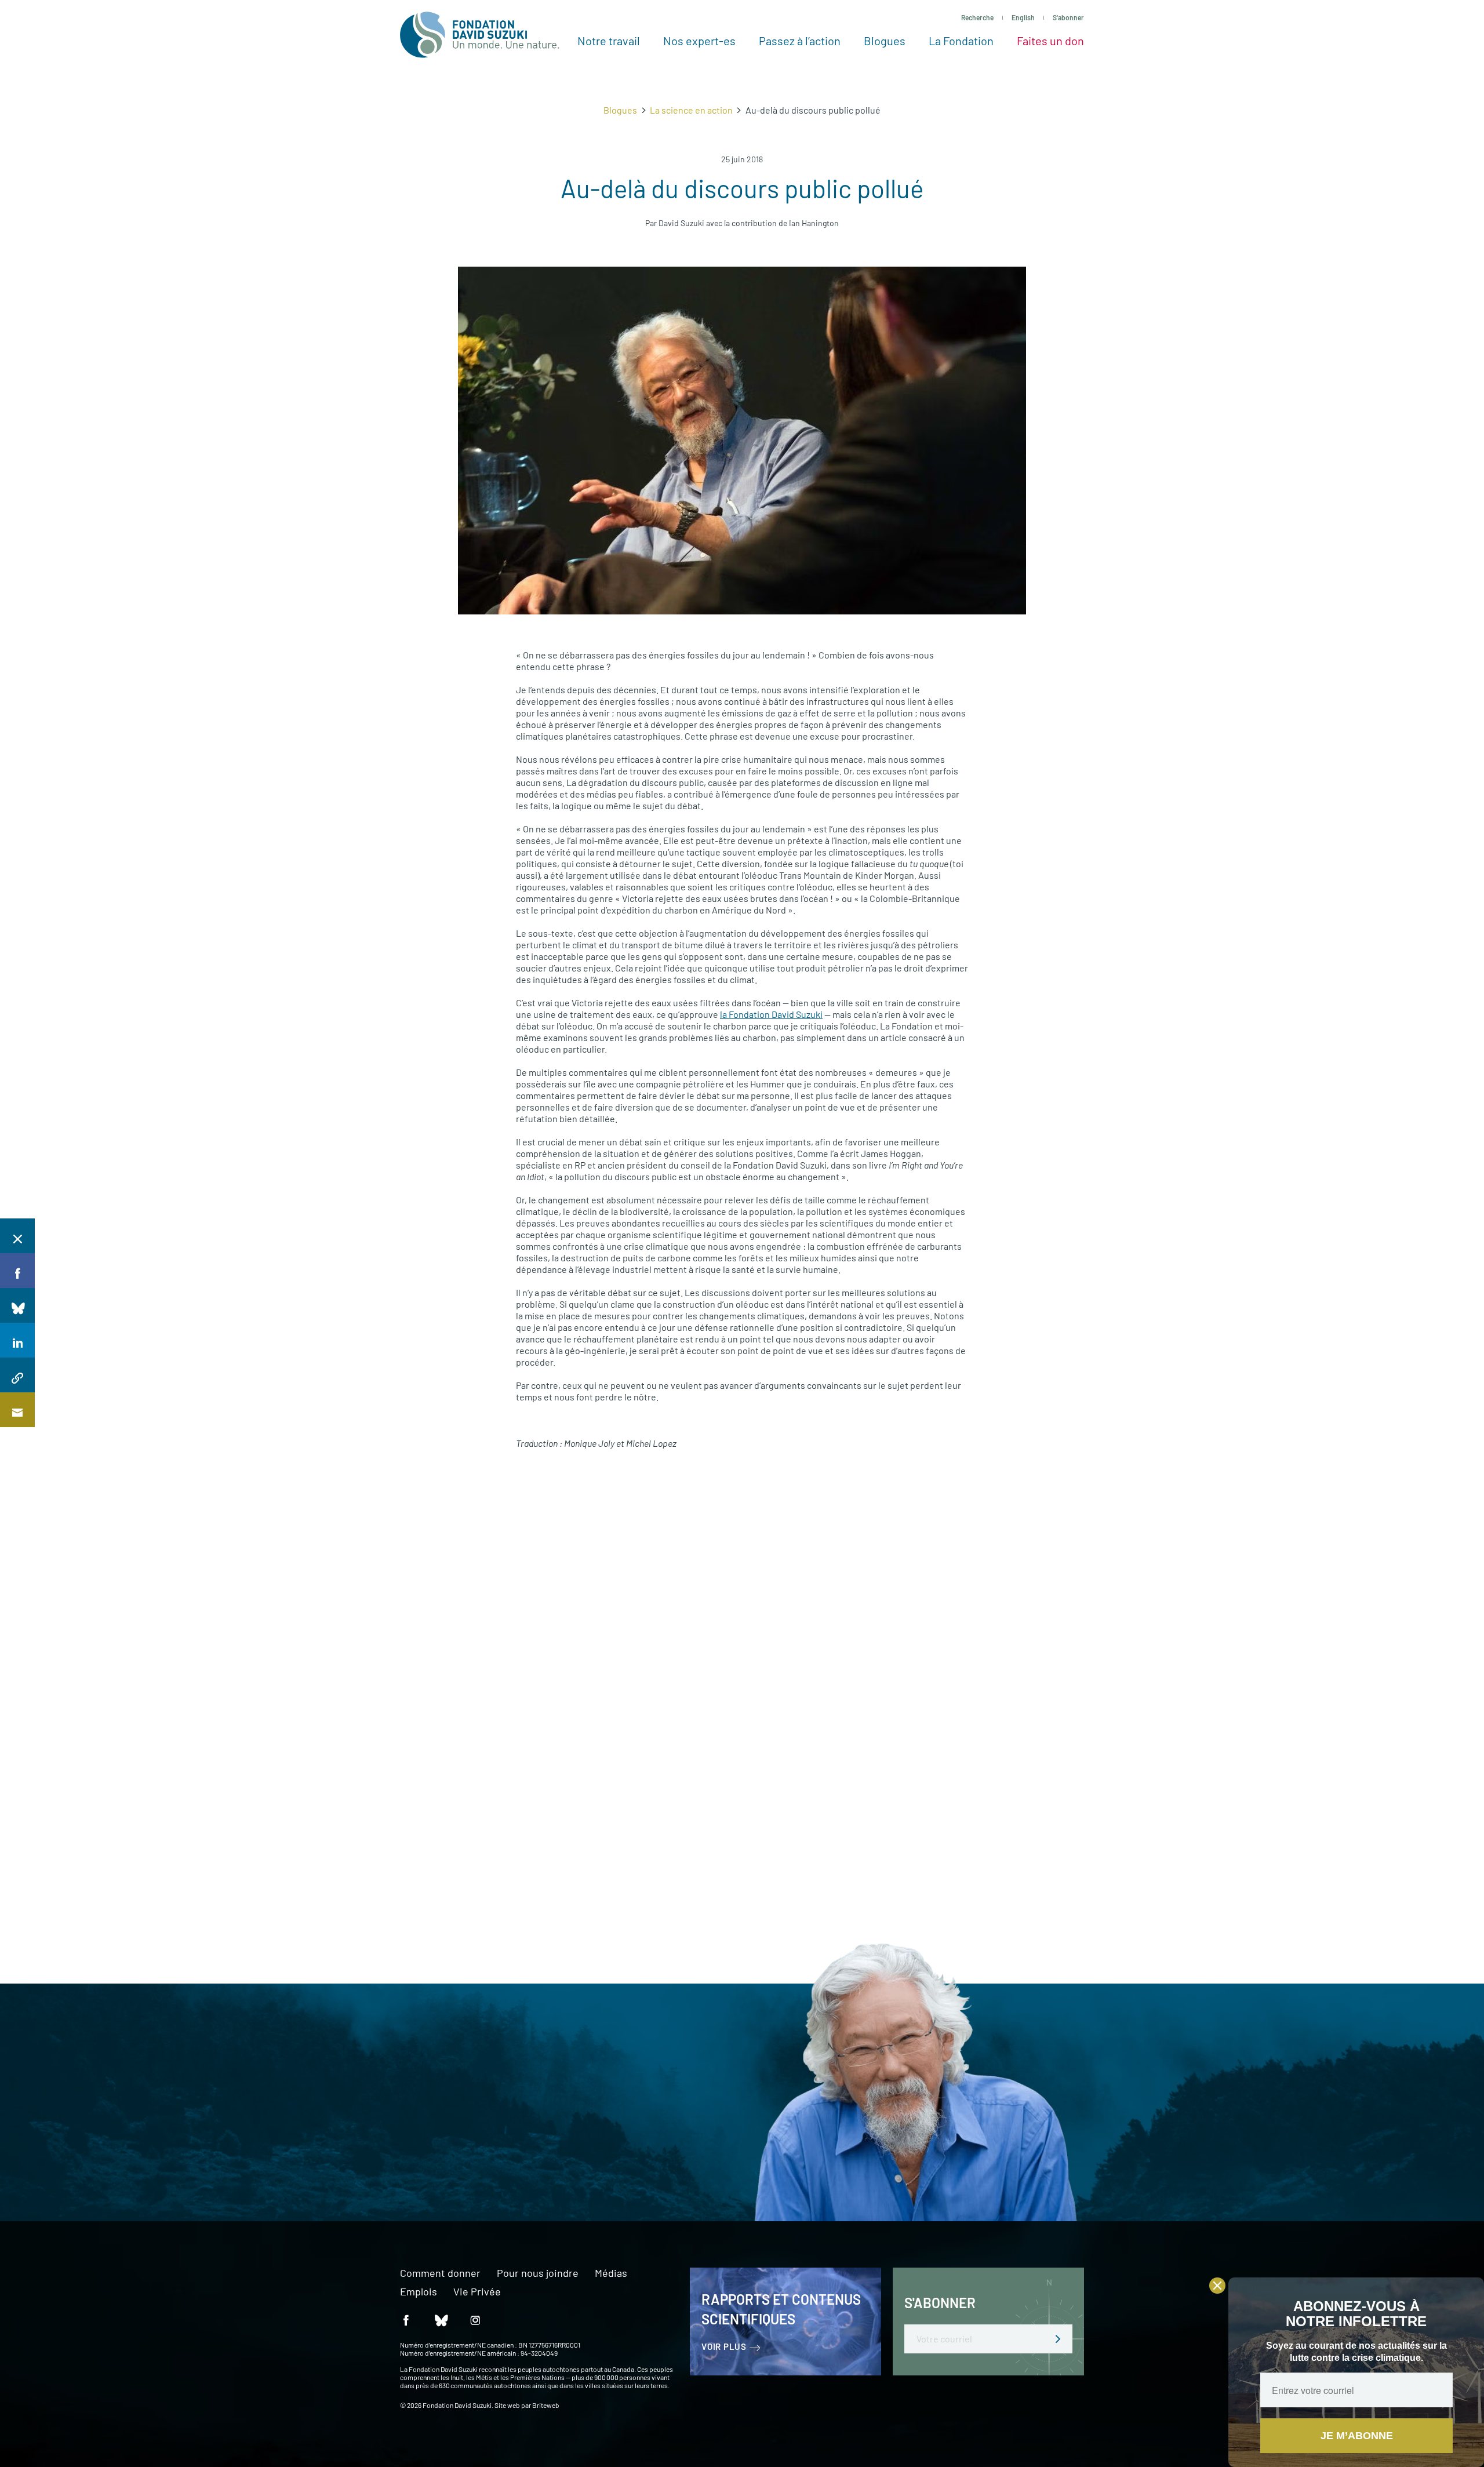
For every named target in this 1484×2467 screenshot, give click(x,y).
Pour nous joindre (538, 2273)
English (1023, 17)
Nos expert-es (699, 41)
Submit (1058, 2339)
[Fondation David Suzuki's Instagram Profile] (475, 2320)
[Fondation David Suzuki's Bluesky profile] (441, 2320)
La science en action (691, 110)
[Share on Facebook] (17, 1271)
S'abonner (1068, 17)
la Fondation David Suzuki (771, 1014)
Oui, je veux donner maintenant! (389, 2146)
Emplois (419, 2292)
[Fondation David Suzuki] (480, 35)
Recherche (977, 17)
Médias (611, 2273)
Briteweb (546, 2405)
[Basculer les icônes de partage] (17, 1236)
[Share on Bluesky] (17, 1305)
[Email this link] (17, 1410)
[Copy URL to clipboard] (17, 1375)
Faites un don (1050, 41)
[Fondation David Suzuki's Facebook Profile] (406, 2320)
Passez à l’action (800, 41)
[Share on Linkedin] (17, 1340)
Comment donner (440, 2273)
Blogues (885, 41)
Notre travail (609, 41)
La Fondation (961, 41)
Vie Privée (477, 2292)
